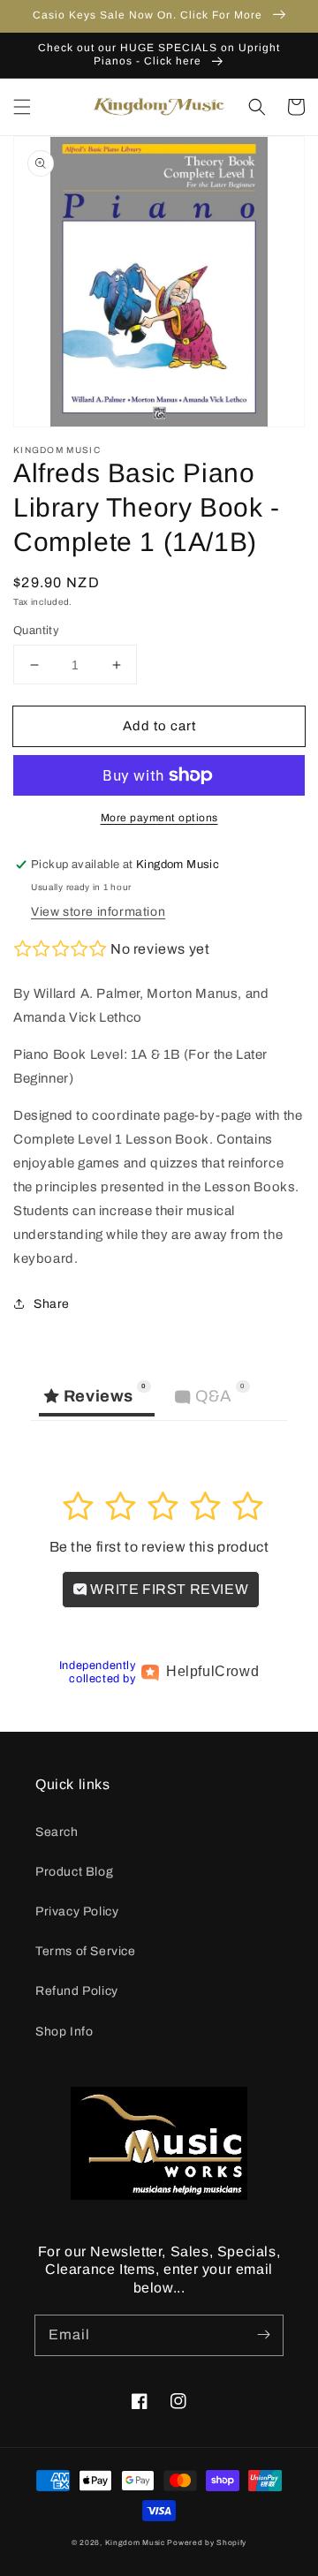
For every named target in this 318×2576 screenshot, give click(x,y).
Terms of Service (86, 1951)
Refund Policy (77, 1991)
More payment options (159, 818)
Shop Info (64, 2032)
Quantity (36, 631)
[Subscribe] (263, 2335)
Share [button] (52, 1304)
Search (57, 1832)
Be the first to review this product (159, 1547)
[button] (22, 107)
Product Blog (74, 1872)
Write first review (168, 1589)
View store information (98, 912)
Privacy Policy (77, 1911)
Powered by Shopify (207, 2543)
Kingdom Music (135, 2543)
